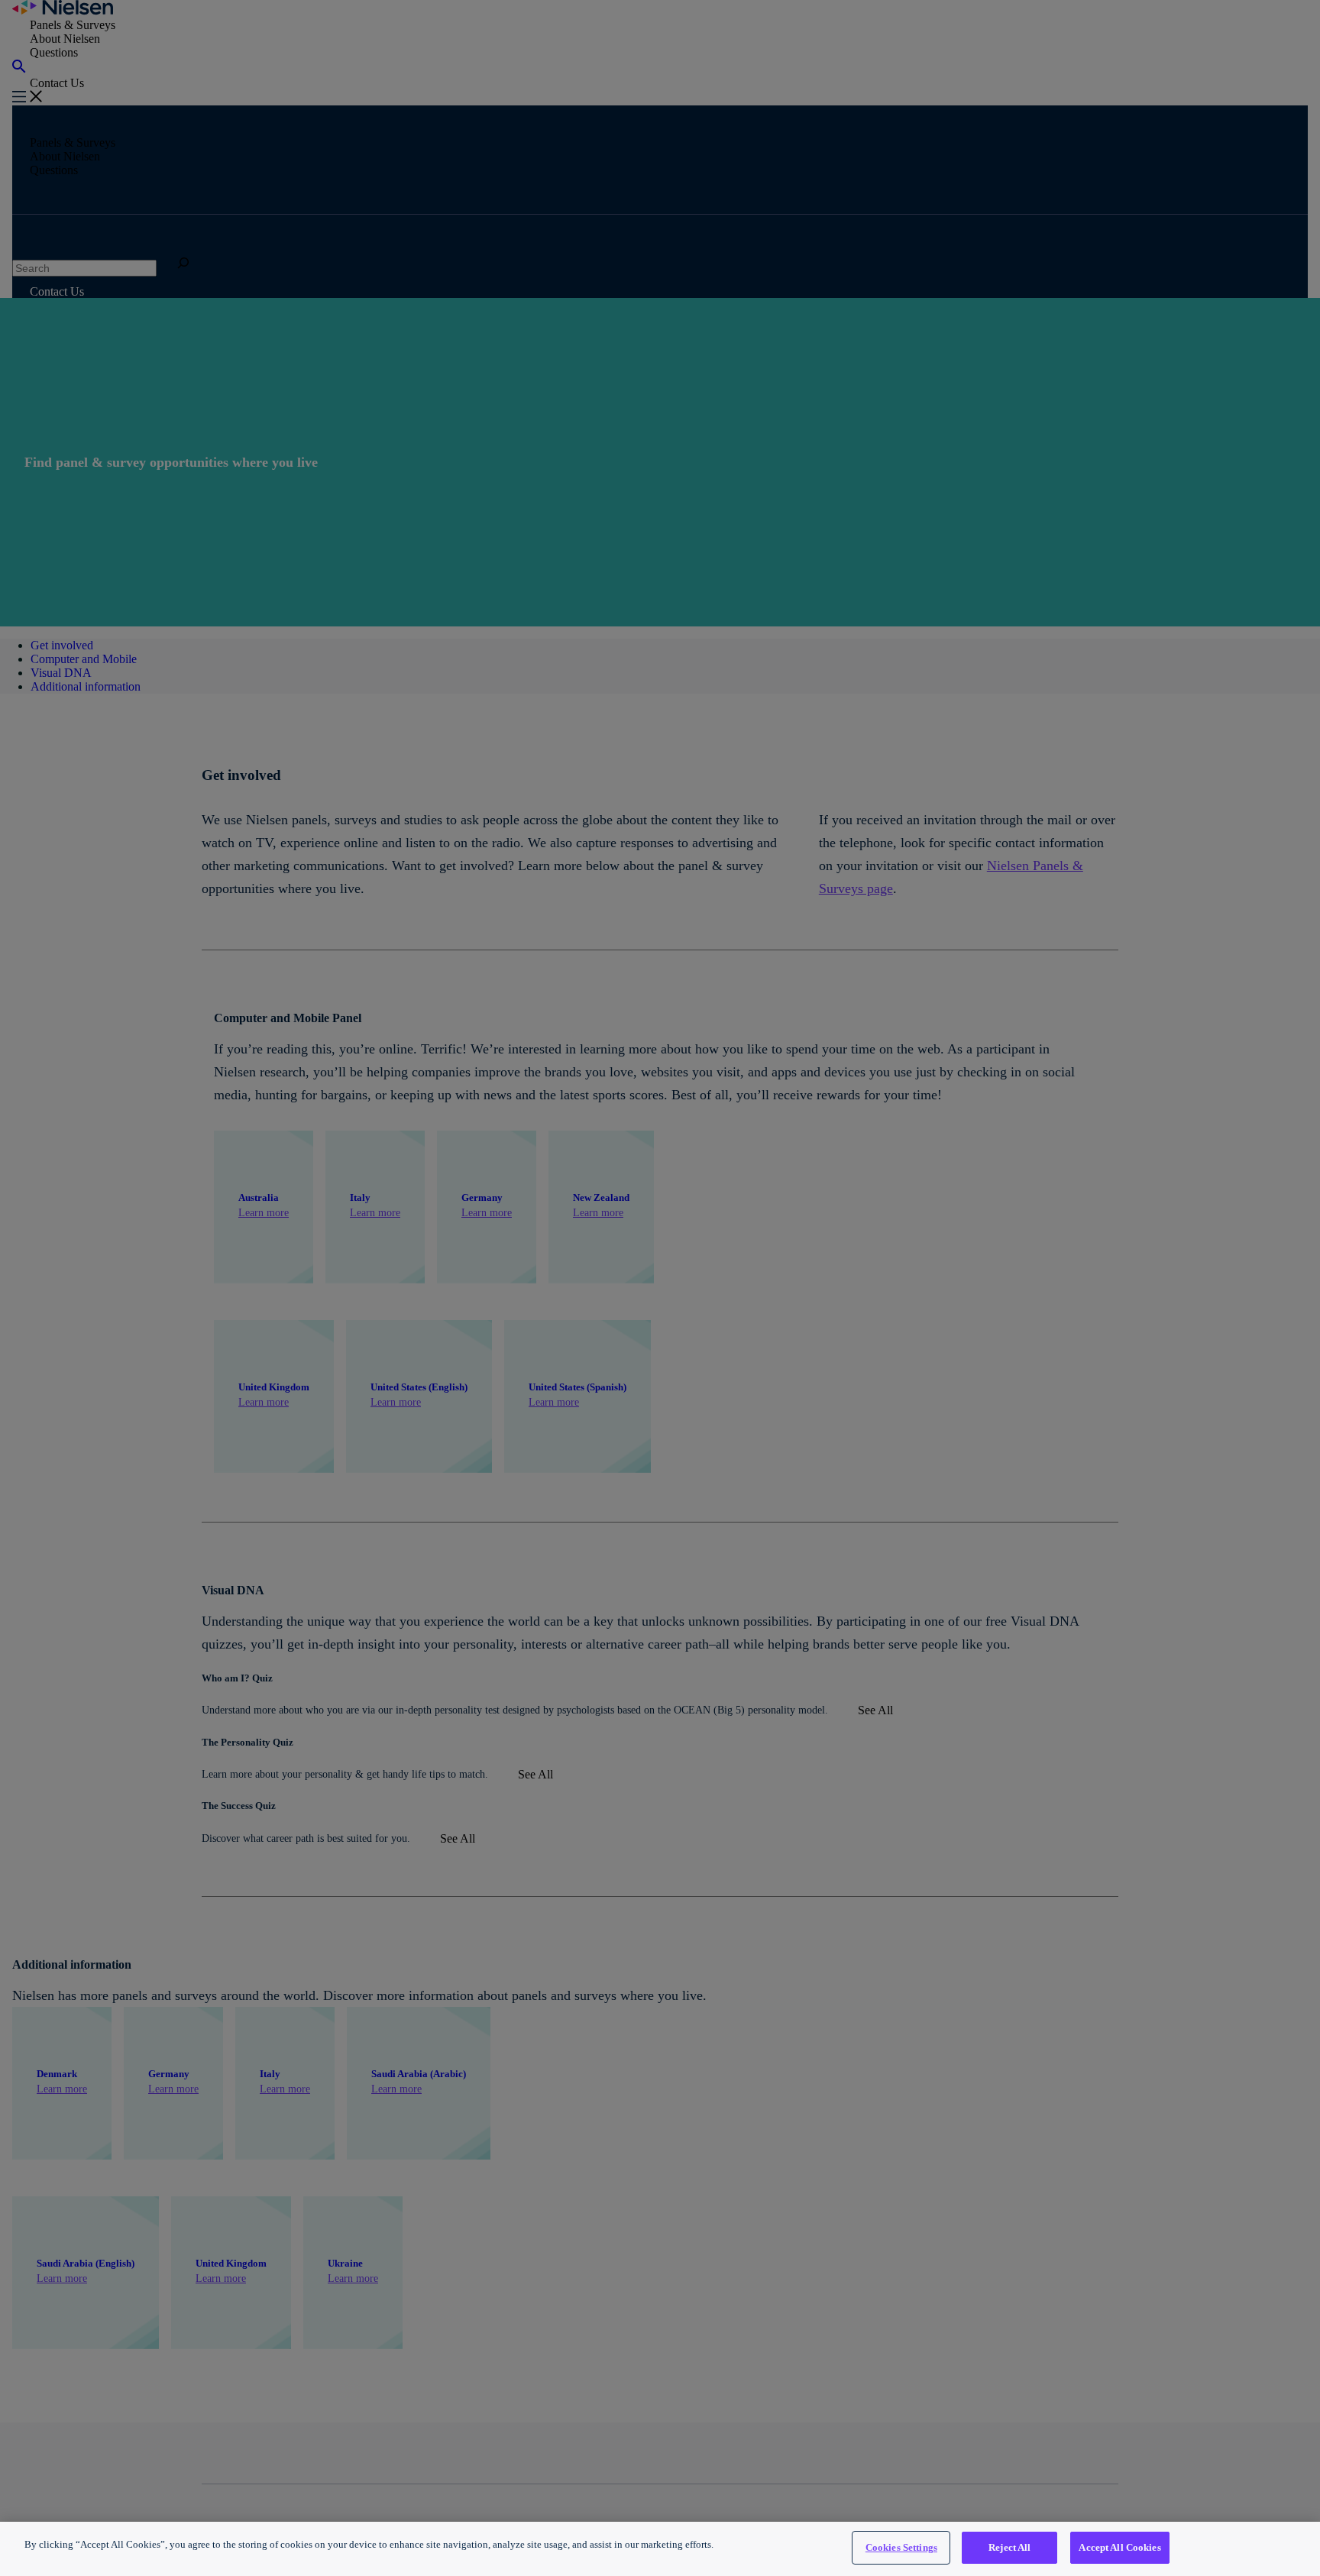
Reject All (1009, 2547)
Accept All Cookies (1119, 2547)
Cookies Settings (901, 2547)
